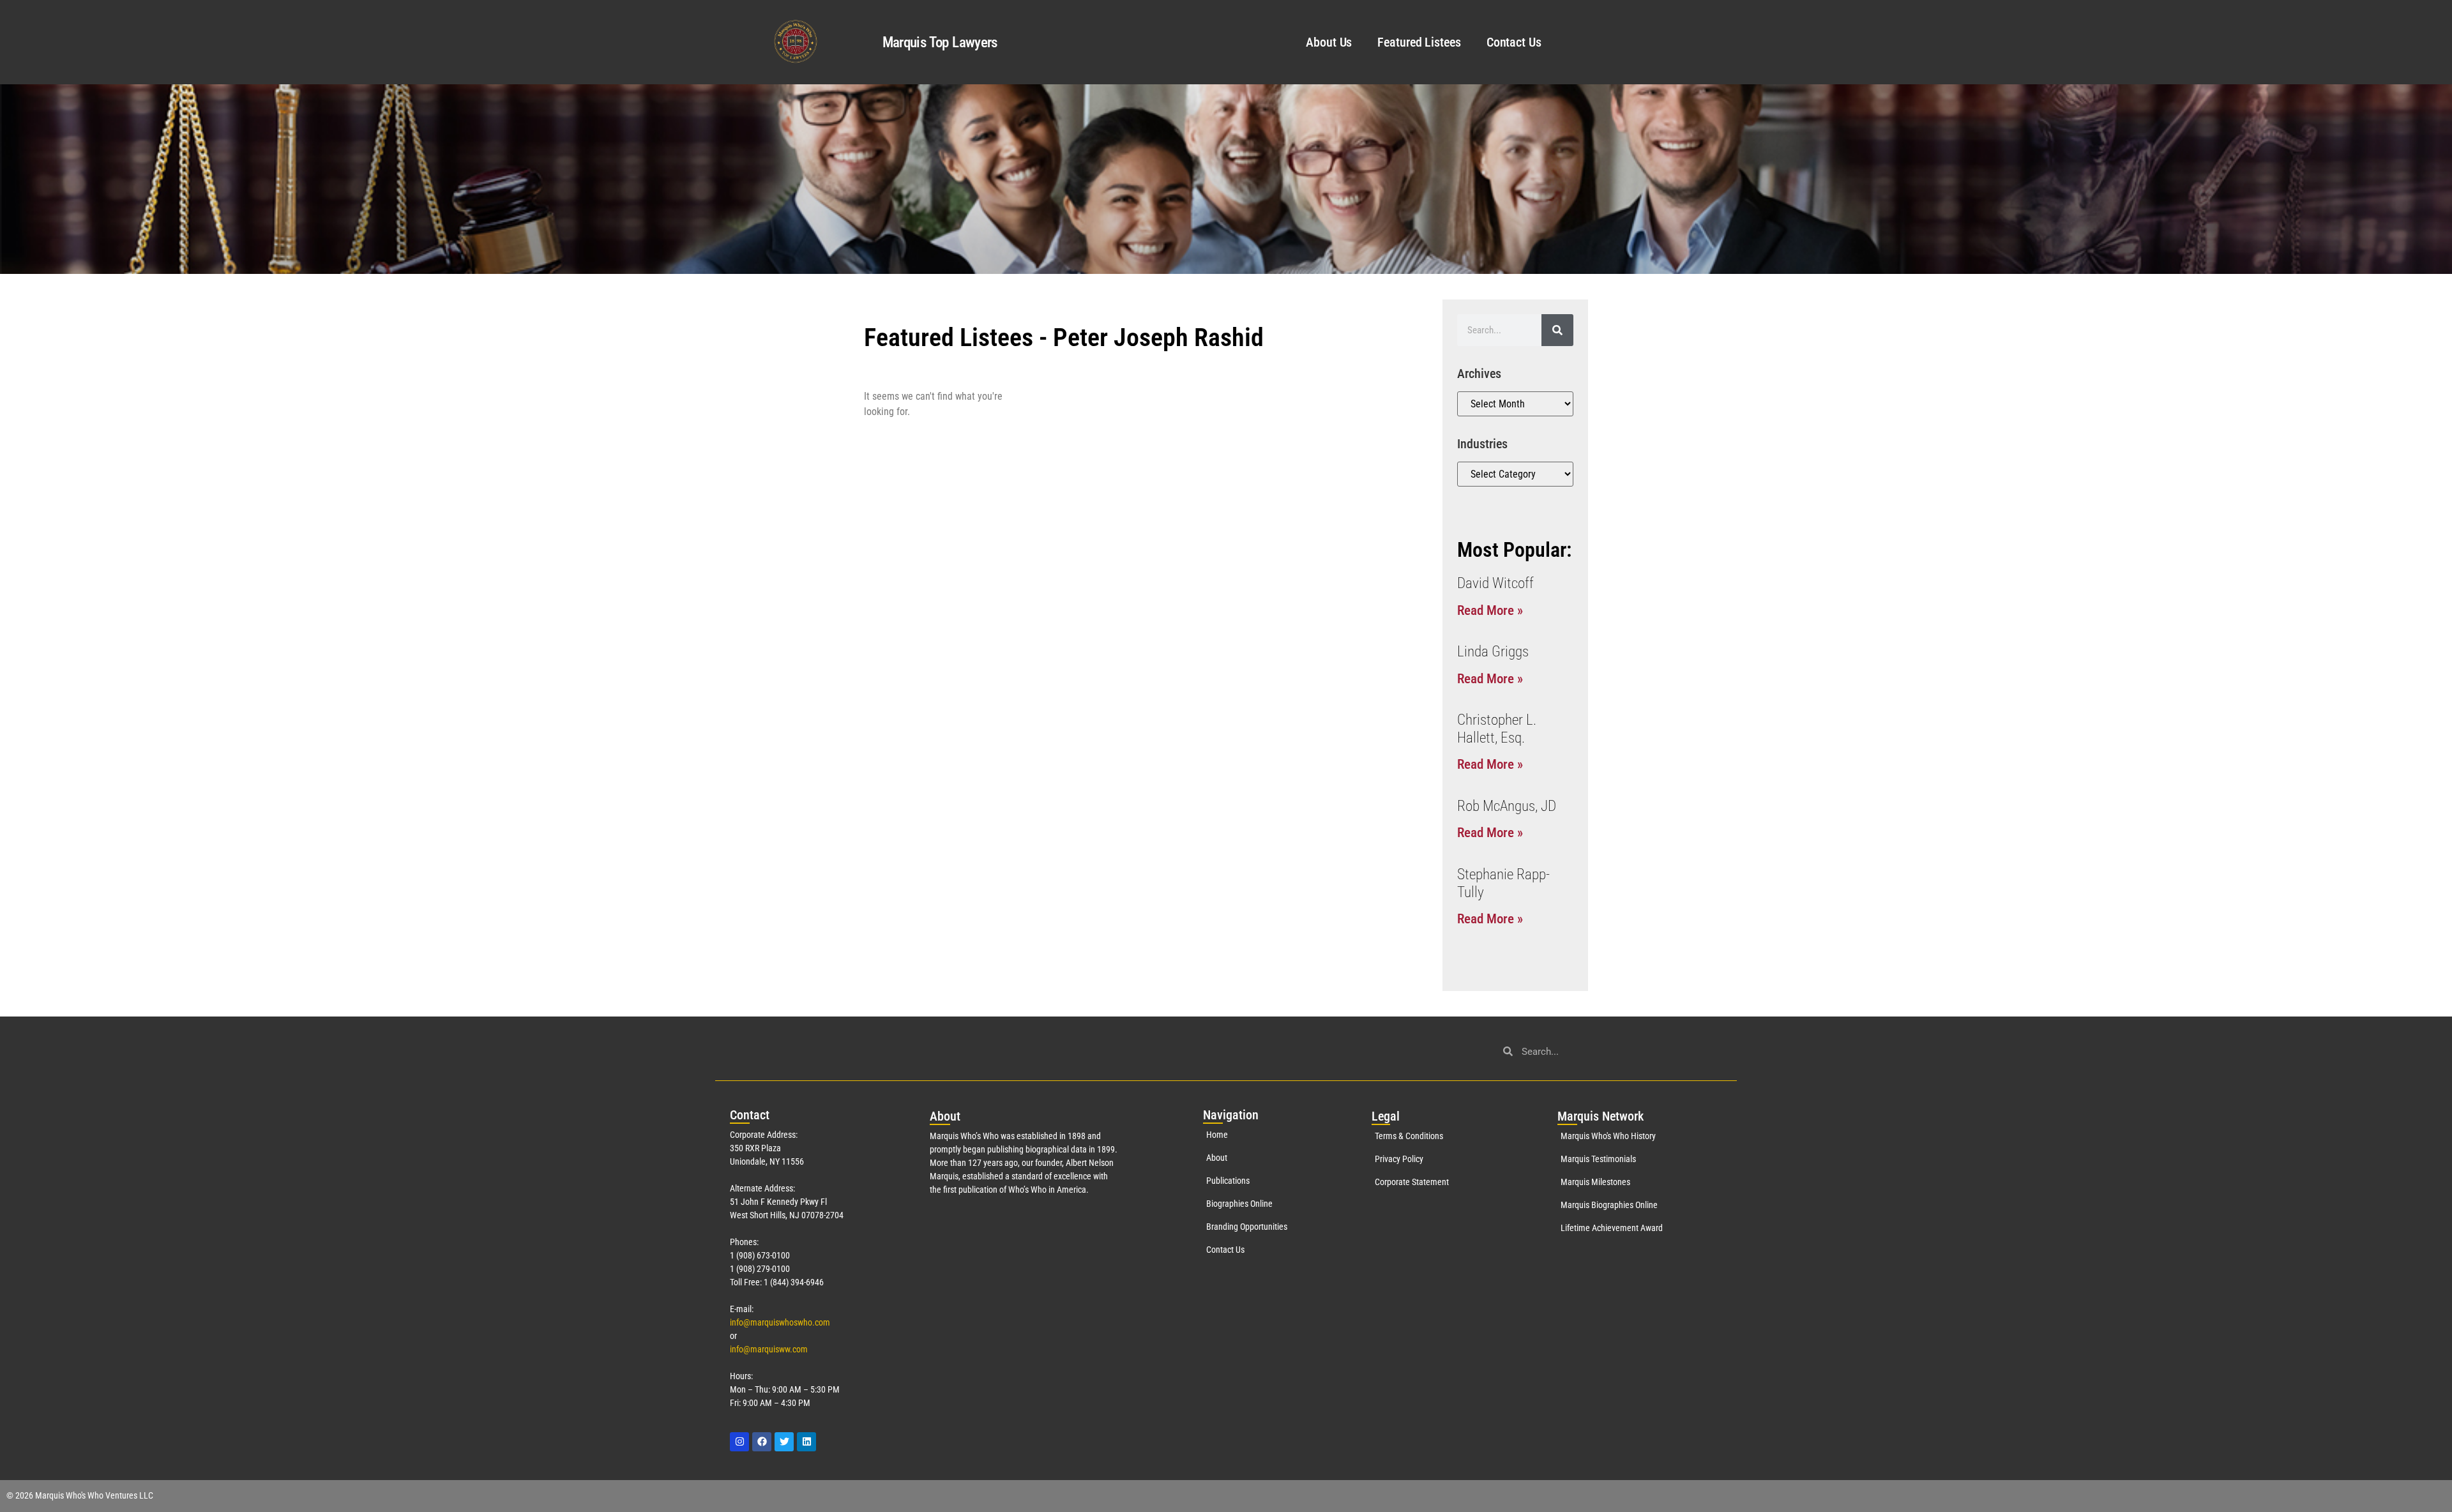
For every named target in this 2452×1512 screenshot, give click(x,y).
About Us (1329, 42)
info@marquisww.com (769, 1349)
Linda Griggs (1493, 652)
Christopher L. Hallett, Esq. (1497, 729)
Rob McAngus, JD (1507, 806)
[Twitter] (784, 1442)
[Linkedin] (806, 1442)
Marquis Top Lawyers (940, 42)
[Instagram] (739, 1442)
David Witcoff (1495, 583)
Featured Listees (1419, 42)
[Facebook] (762, 1442)
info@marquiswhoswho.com (780, 1322)
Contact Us (1514, 42)
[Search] (1557, 330)
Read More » (1490, 610)
